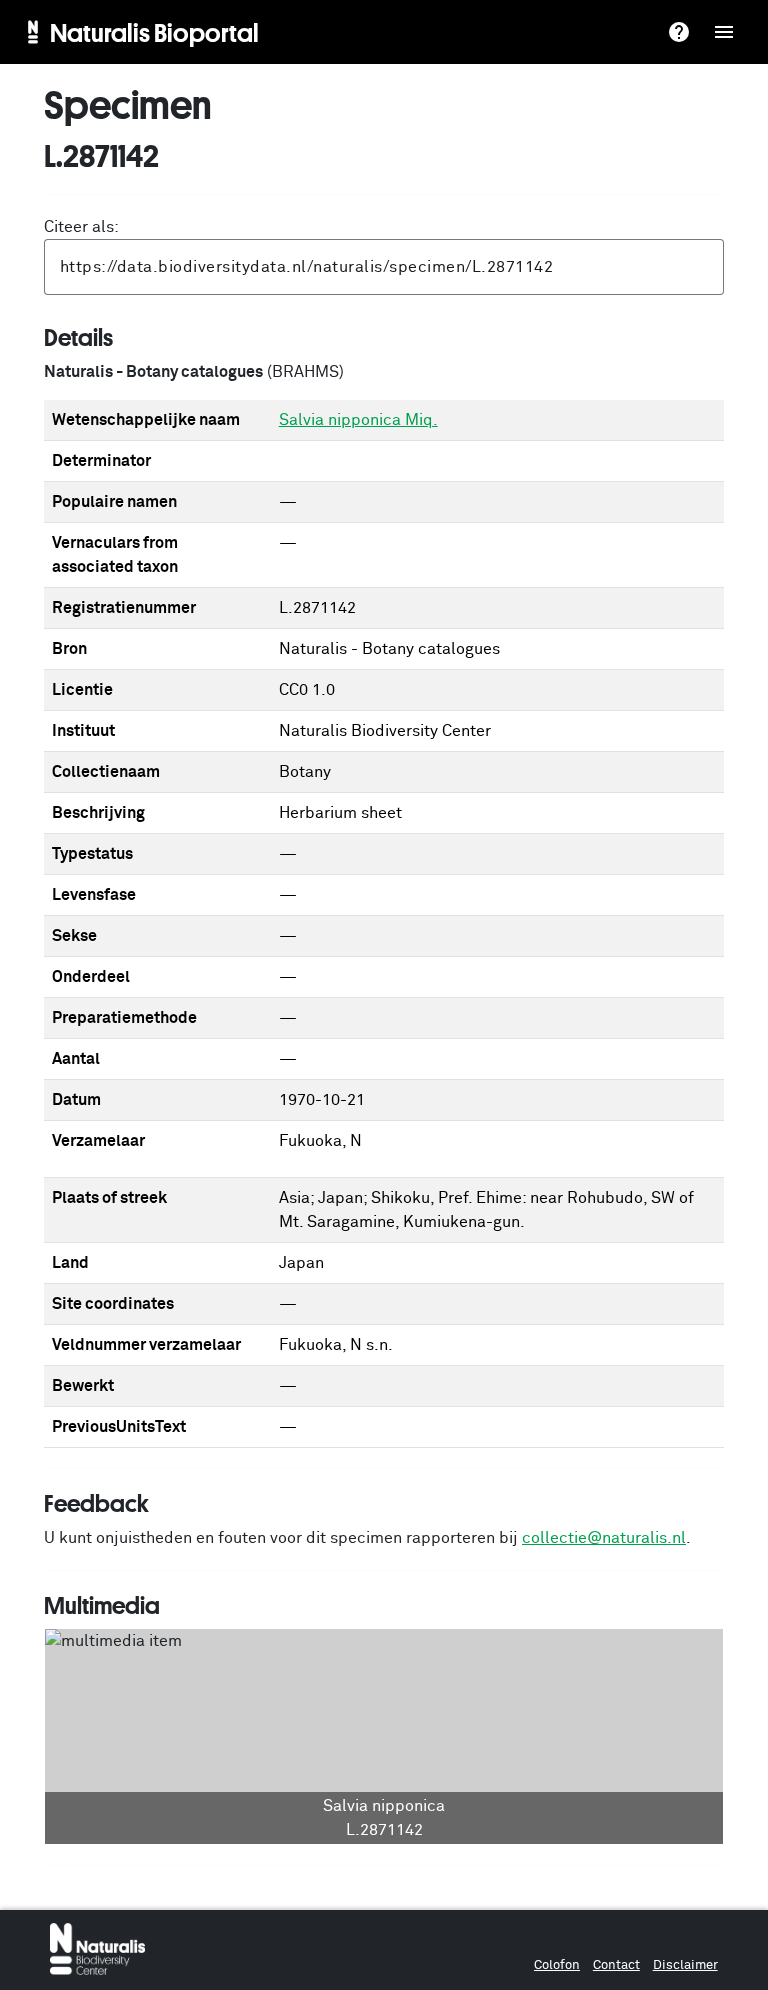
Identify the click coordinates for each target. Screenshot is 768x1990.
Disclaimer (685, 1965)
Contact (616, 1965)
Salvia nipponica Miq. (358, 420)
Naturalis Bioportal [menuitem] (154, 32)
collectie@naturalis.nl (604, 1538)
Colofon (557, 1965)
